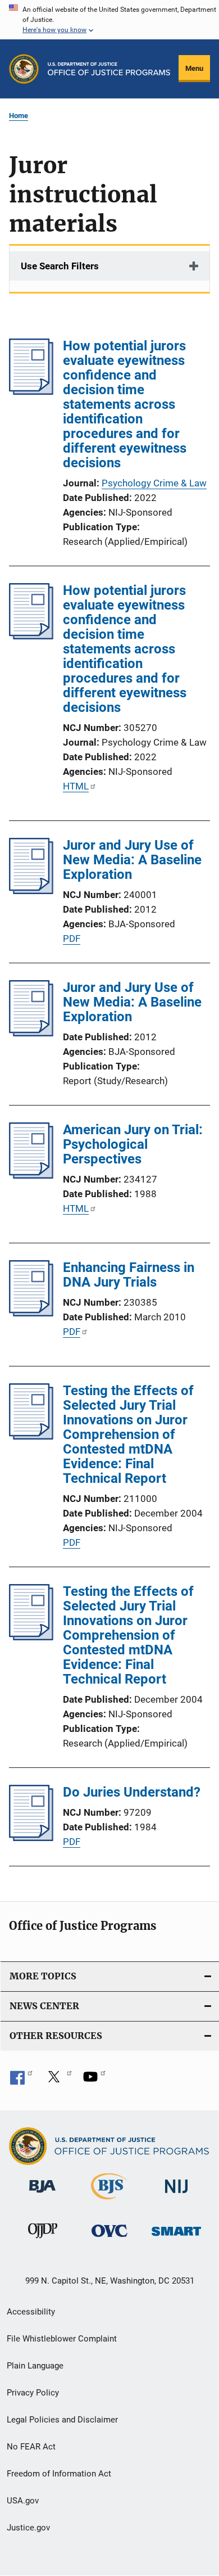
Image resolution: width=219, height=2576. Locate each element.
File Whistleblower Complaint (62, 2339)
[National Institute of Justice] (176, 2195)
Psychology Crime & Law (154, 483)
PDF (72, 939)
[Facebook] (21, 2081)
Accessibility (31, 2312)
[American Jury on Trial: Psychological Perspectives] (31, 1175)
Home (19, 116)
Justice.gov (28, 2528)
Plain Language (35, 2366)
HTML (76, 786)
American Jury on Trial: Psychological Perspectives (133, 1144)
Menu (194, 68)
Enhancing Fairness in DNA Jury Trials (129, 1275)
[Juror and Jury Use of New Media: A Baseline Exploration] (31, 891)
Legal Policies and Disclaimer (62, 2420)
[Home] (109, 69)
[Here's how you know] (109, 20)
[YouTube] (94, 2081)
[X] (58, 2081)
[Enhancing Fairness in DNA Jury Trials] (31, 1313)
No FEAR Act (31, 2447)
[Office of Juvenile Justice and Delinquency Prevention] (43, 2240)
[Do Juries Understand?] (31, 1838)
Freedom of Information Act (59, 2474)
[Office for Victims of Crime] (109, 2239)
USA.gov (23, 2501)
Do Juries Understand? (132, 1792)
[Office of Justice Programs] (24, 69)
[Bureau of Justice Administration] (42, 2195)
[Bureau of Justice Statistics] (109, 2201)
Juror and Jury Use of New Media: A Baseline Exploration (132, 860)
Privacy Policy (33, 2393)
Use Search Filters (60, 266)
